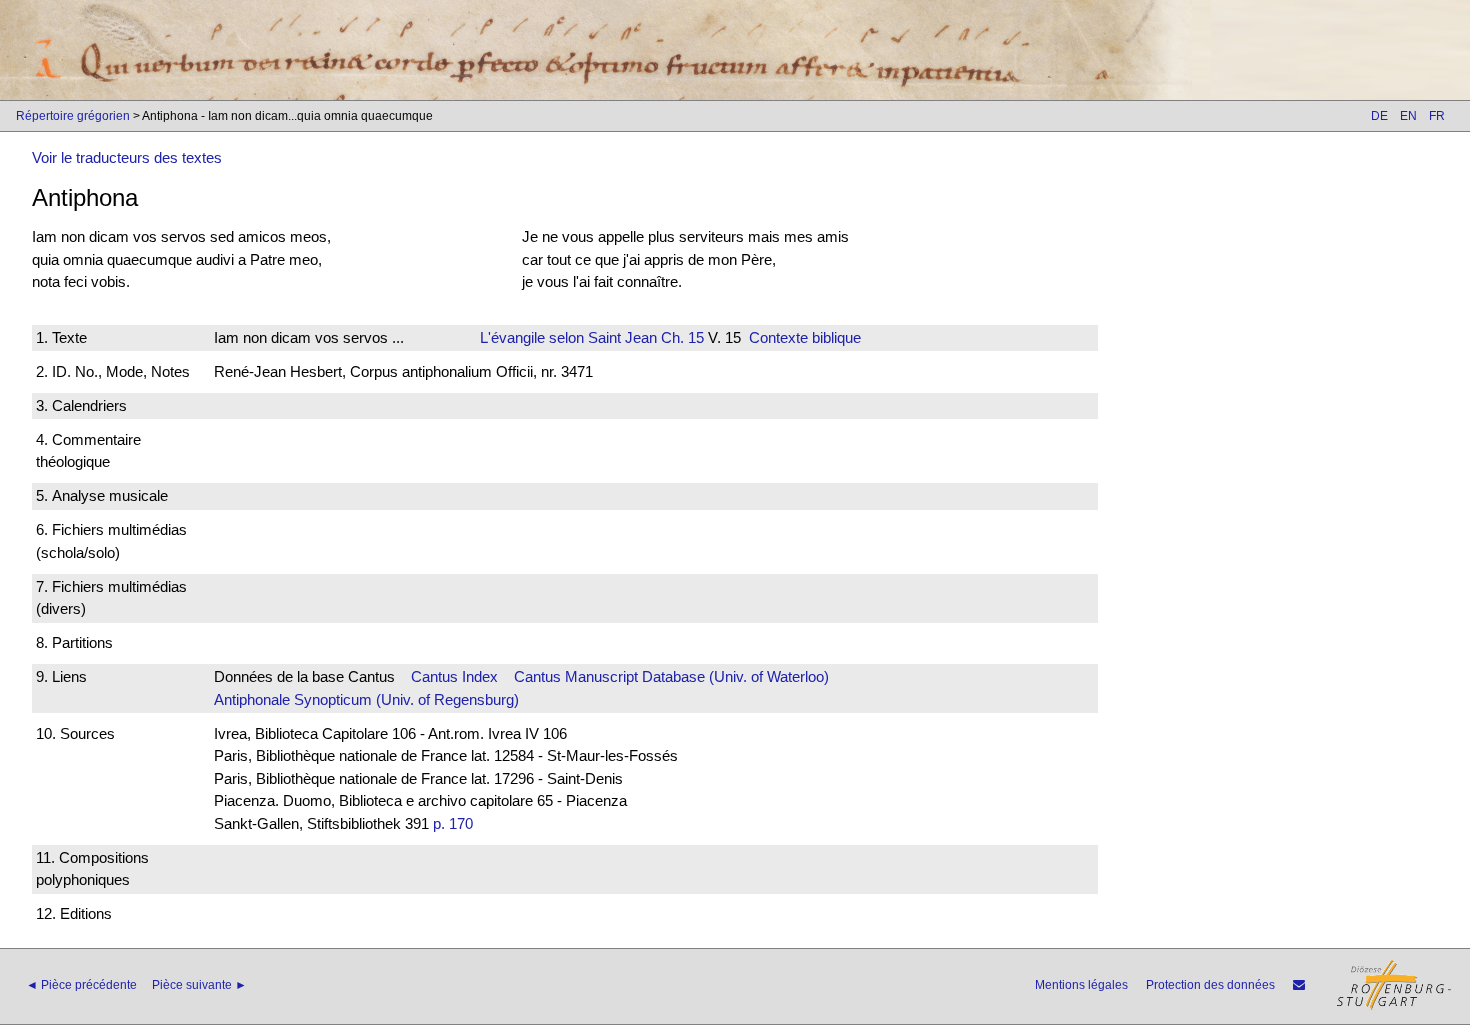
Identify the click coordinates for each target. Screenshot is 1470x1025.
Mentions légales (1081, 985)
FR (1437, 116)
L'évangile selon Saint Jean (568, 337)
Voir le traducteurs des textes (127, 157)
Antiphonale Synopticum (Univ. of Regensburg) (366, 699)
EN (1408, 116)
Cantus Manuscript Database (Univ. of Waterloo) (671, 676)
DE (1379, 116)
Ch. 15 (680, 337)
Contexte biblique (805, 337)
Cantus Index (454, 676)
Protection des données (1210, 985)
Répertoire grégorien (73, 116)
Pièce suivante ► (199, 985)
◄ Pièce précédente (81, 985)
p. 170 (453, 823)
